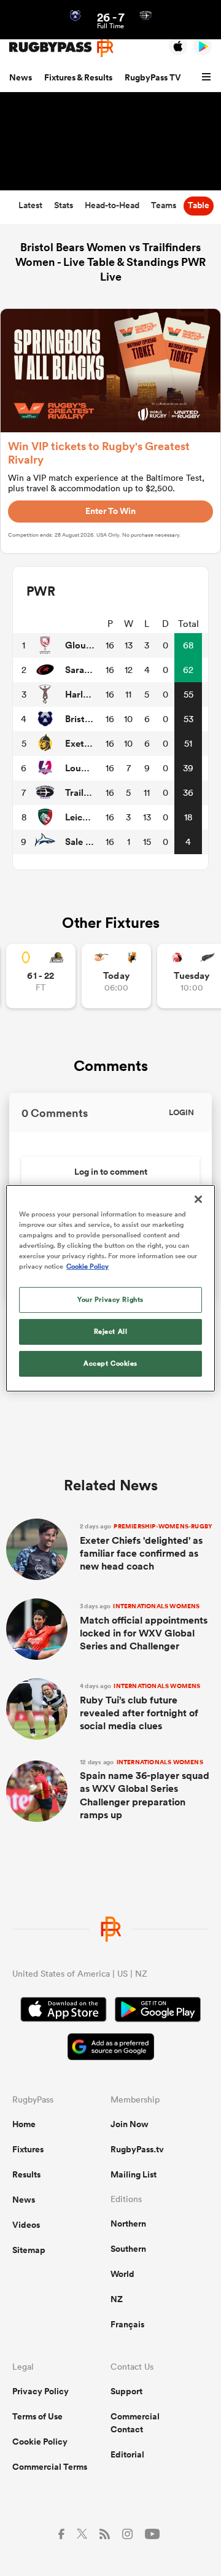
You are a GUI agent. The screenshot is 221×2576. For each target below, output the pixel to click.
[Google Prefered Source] (111, 2048)
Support (126, 2391)
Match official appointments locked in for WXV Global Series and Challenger (144, 1627)
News (21, 77)
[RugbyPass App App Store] (64, 2011)
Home (24, 2124)
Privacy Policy (41, 2391)
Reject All (111, 1331)
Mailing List (134, 2174)
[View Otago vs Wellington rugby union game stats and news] (41, 976)
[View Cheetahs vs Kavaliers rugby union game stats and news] (116, 976)
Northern (128, 2224)
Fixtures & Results (78, 77)
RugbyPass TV (153, 77)
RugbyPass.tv (137, 2149)
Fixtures (28, 2149)
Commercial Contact (135, 2423)
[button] (208, 77)
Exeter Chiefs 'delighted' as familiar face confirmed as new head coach (146, 1547)
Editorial (127, 2454)
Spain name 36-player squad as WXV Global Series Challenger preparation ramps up (145, 1790)
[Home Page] (61, 47)
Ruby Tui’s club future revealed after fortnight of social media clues (140, 1707)
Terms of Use (37, 2416)
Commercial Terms (50, 2467)
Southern (128, 2249)
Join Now (130, 2124)
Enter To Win (110, 511)
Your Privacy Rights (110, 1299)
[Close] (198, 1199)
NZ (117, 2299)
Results (26, 2174)
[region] (110, 1288)
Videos (26, 2225)
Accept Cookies (110, 1363)
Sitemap (29, 2250)
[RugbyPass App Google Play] (158, 2011)
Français (127, 2324)
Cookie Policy (40, 2442)
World (122, 2274)
